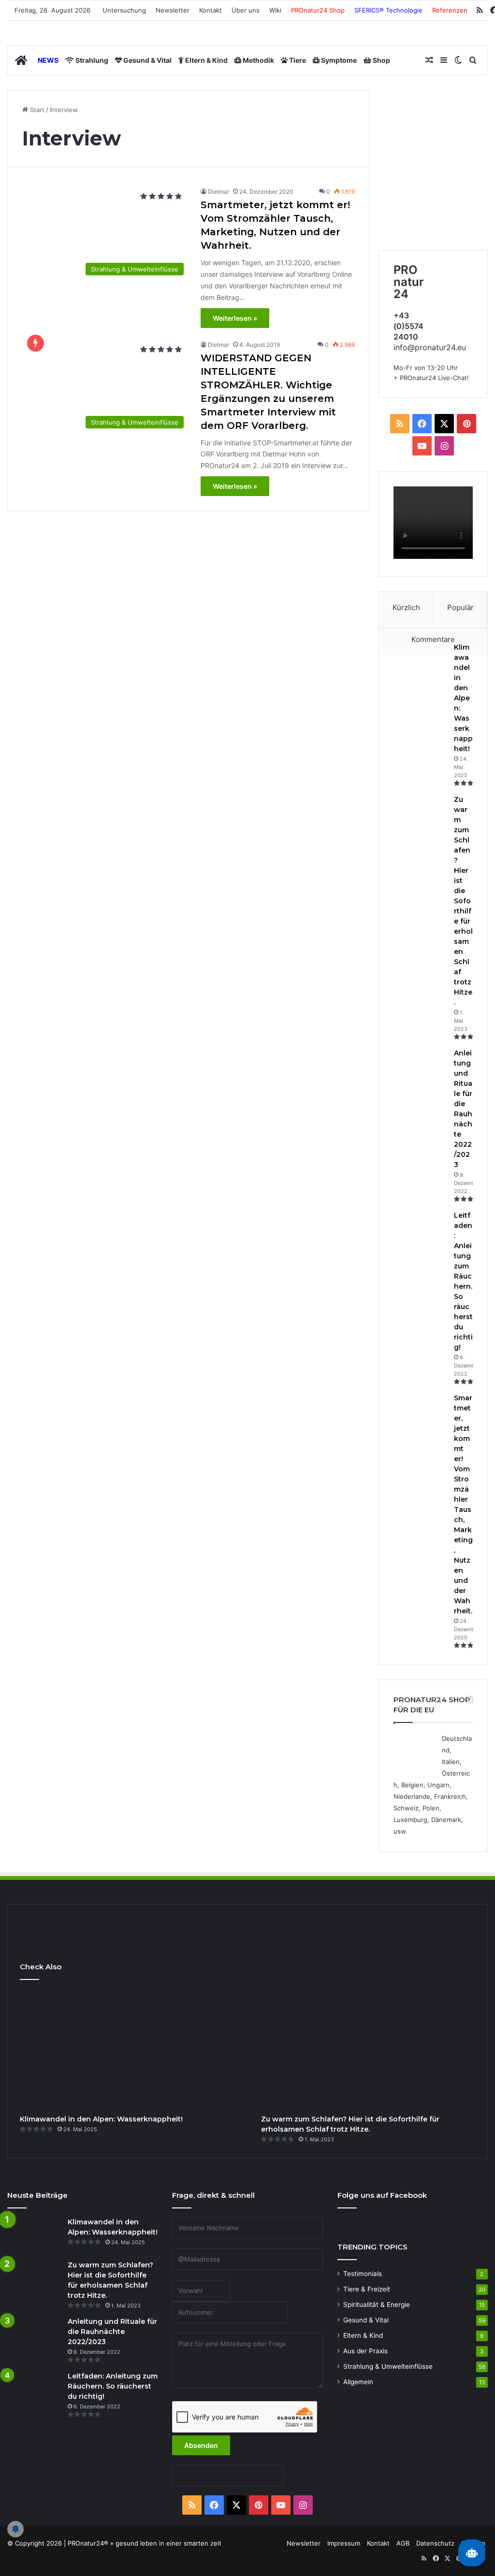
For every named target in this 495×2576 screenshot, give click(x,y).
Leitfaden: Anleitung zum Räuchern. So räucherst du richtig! (113, 2386)
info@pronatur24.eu (430, 347)
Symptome (338, 60)
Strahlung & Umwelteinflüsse (388, 2366)
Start (36, 110)
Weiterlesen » (235, 318)
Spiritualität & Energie (377, 2305)
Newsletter (173, 10)
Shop (381, 60)
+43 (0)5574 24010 (408, 326)
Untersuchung (124, 10)
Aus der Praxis (365, 2351)
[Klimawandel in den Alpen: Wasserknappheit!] (420, 661)
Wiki (275, 10)
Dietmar (218, 192)
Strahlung (91, 60)
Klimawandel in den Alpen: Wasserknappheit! (463, 698)
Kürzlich (406, 607)
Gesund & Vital (147, 60)
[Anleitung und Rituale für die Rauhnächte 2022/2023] (420, 1066)
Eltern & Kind (206, 60)
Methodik (258, 60)
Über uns (246, 10)
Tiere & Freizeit (367, 2289)
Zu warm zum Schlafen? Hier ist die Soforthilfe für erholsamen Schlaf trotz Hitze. (463, 901)
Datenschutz (435, 2543)
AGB (403, 2543)
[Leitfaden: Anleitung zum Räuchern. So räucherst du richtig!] (420, 1229)
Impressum (344, 2543)
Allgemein (358, 2382)
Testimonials (363, 2274)
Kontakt (211, 10)
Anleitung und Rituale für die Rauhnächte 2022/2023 (112, 2332)
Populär (460, 607)
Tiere (297, 60)
